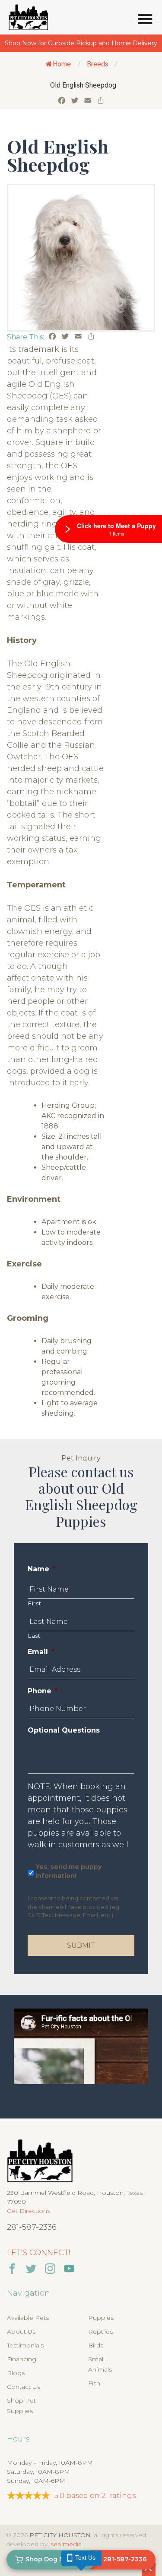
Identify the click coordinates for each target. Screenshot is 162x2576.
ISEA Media (65, 2544)
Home (62, 64)
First (35, 1603)
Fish (94, 2383)
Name (42, 1569)
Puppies (101, 2318)
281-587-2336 (32, 2227)
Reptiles (100, 2332)
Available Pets (28, 2318)
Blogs (16, 2373)
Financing (22, 2359)
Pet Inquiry (81, 1458)
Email (41, 1652)
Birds (96, 2345)
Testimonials (25, 2345)
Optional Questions (64, 1730)
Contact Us (24, 2387)
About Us (21, 2332)
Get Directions (29, 2211)
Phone (43, 1691)
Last (34, 1636)
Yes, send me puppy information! (68, 1871)
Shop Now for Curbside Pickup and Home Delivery (81, 43)
